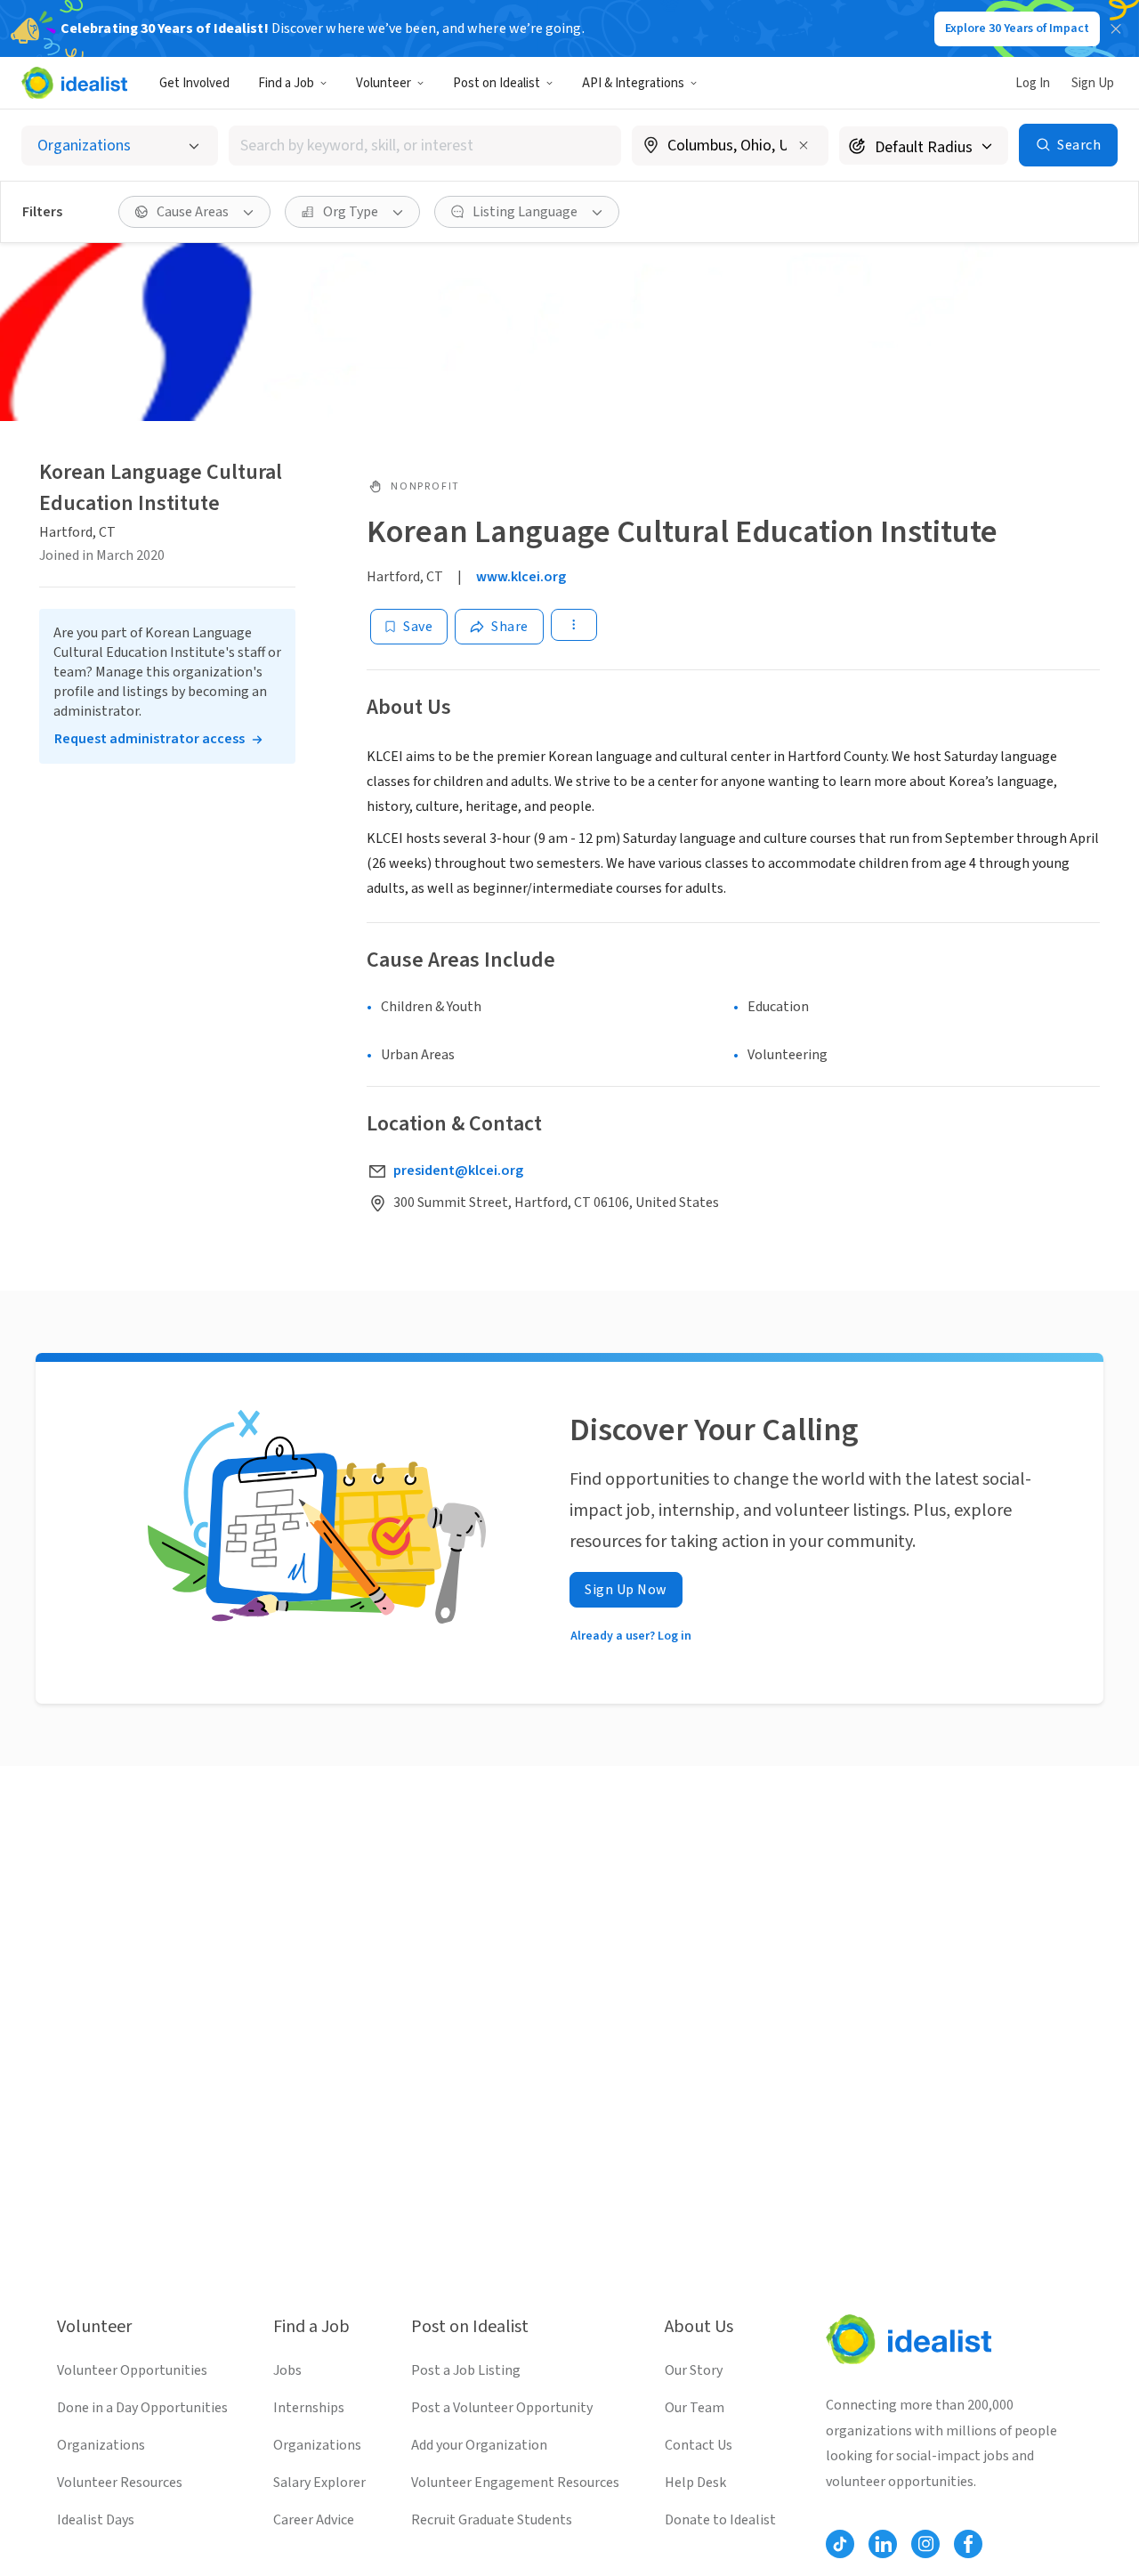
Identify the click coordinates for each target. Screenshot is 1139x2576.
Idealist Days (96, 2520)
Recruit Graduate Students (492, 2520)
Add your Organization (479, 2445)
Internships (309, 2408)
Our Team (695, 2408)
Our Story (694, 2370)
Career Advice (314, 2520)
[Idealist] (74, 83)
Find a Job (286, 83)
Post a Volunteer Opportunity (502, 2408)
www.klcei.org (521, 577)
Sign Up (1093, 83)
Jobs (287, 2370)
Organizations (101, 2445)
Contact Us (699, 2445)
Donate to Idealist (720, 2520)
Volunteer (384, 83)
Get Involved (194, 83)
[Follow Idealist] (840, 2544)
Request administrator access (149, 739)
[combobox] (425, 146)
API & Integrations (633, 83)
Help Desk (695, 2483)
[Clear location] (804, 145)
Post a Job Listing (466, 2370)
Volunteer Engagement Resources (515, 2483)
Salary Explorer (319, 2483)
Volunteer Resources (120, 2483)
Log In (1033, 83)
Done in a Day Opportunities (142, 2408)
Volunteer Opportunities (132, 2370)
